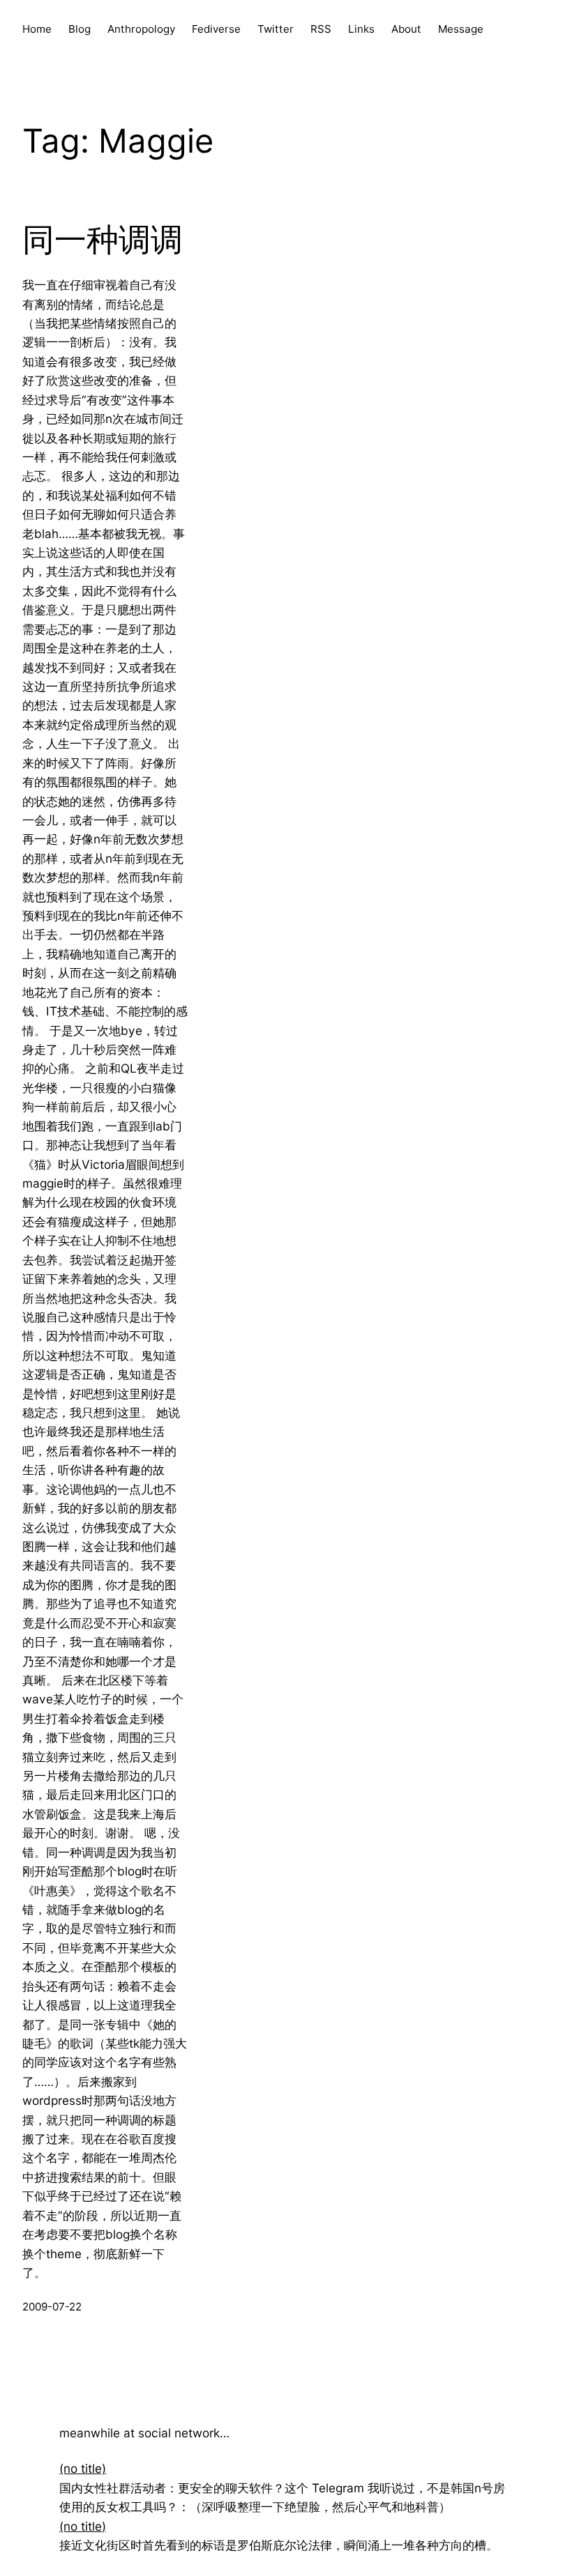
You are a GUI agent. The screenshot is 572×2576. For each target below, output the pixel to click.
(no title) (83, 2468)
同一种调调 (103, 239)
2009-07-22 (52, 2307)
